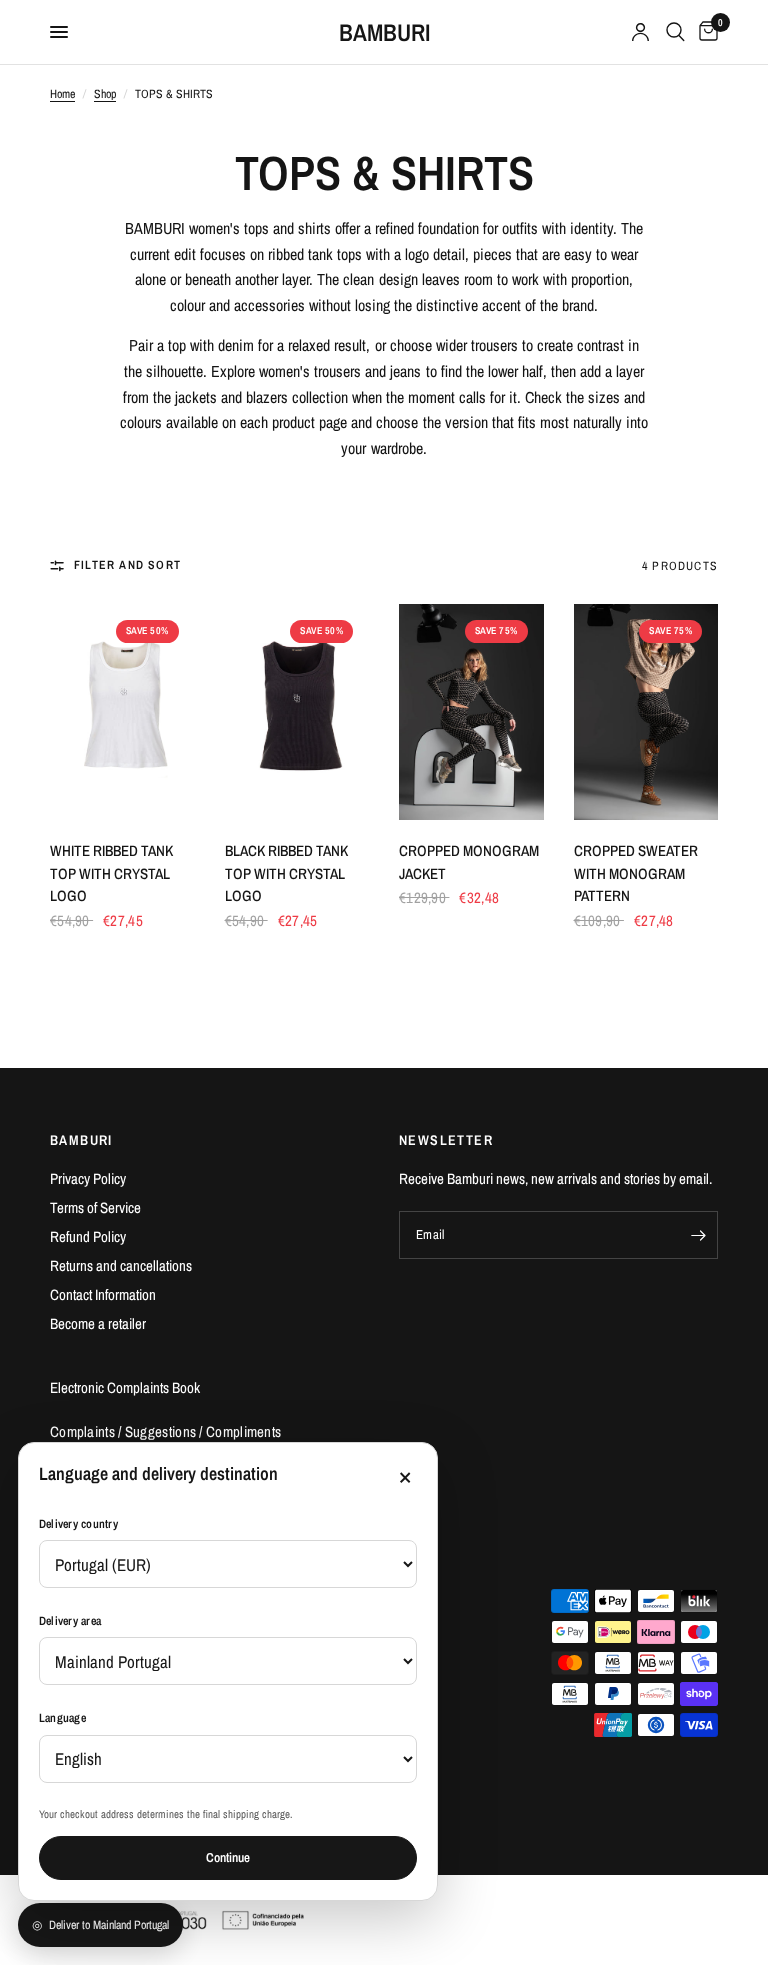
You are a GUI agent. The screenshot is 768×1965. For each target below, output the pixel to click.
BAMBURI (384, 32)
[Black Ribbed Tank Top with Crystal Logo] (297, 712)
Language (62, 1718)
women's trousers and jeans (340, 371)
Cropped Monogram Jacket (469, 862)
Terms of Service (95, 1207)
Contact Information (103, 1294)
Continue (228, 1857)
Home (62, 94)
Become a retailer (98, 1323)
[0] (705, 32)
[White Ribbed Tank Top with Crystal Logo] (122, 712)
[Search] (675, 32)
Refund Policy (88, 1236)
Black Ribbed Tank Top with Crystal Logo (286, 873)
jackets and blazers (231, 397)
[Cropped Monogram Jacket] (471, 712)
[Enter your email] (698, 1235)
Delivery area (70, 1621)
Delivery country (78, 1524)
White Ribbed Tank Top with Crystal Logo (111, 873)
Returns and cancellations (121, 1265)
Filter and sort (127, 565)
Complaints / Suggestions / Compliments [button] (165, 1431)
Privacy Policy (88, 1178)
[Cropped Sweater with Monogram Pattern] (646, 712)
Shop (105, 94)
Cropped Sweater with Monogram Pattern (636, 873)
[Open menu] (59, 32)
